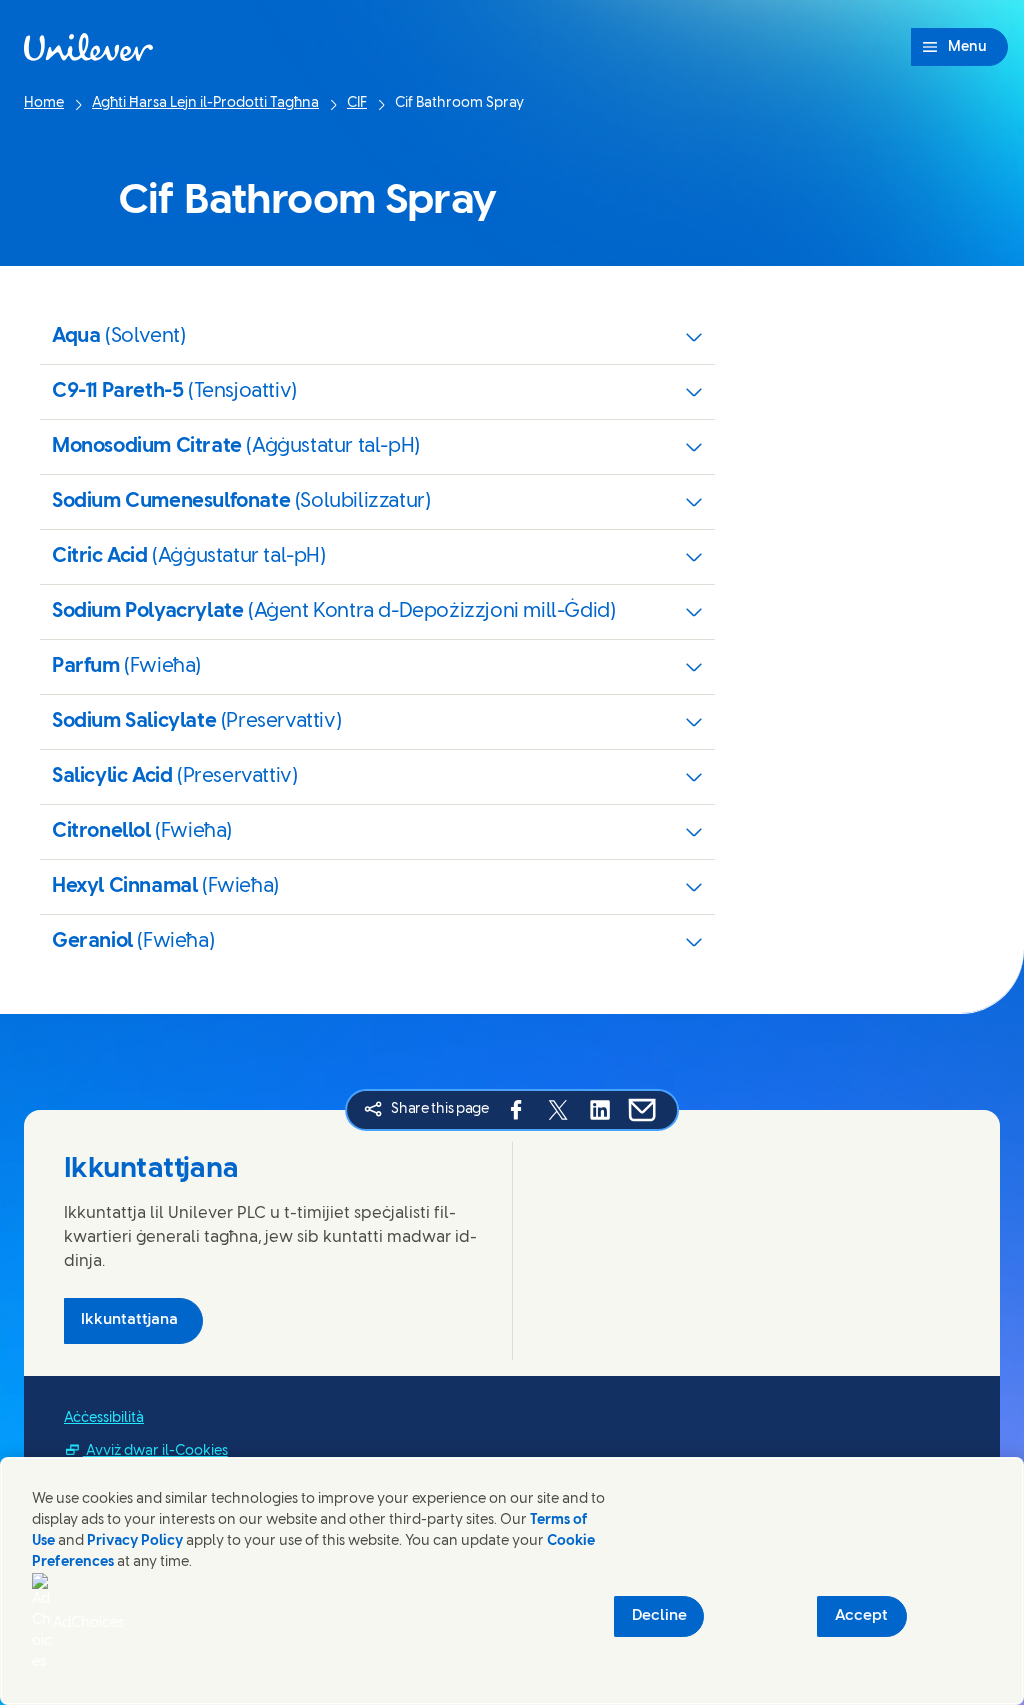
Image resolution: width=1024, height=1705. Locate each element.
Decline (659, 1616)
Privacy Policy (135, 1541)
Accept (861, 1616)
